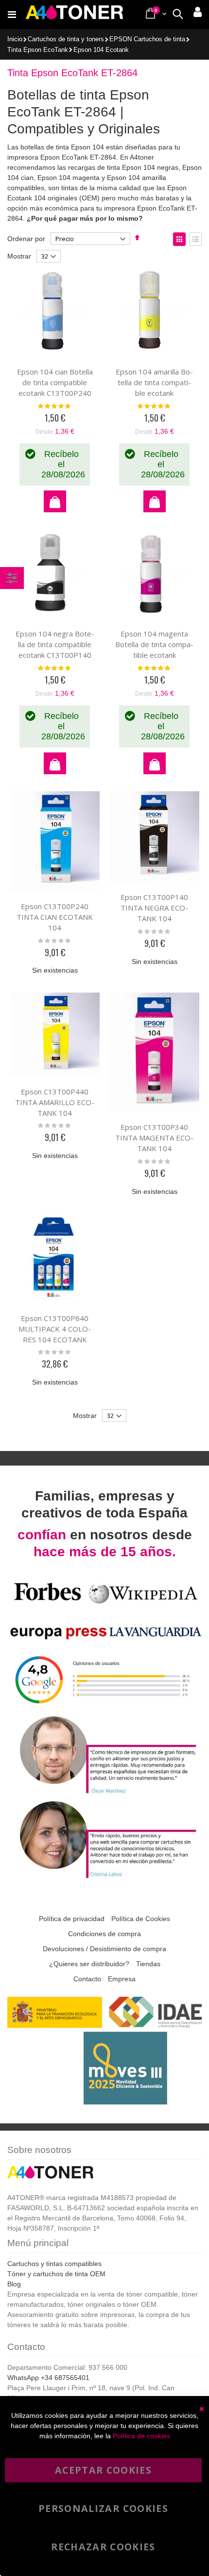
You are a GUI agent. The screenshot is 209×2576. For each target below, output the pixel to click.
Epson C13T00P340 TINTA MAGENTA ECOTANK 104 (154, 1138)
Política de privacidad (72, 1919)
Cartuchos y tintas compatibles (54, 2264)
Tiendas (148, 1964)
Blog (14, 2284)
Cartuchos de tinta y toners (66, 40)
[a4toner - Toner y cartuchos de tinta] (74, 15)
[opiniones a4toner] (104, 1793)
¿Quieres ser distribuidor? (89, 1964)
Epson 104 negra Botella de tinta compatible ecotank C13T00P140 (55, 644)
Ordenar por (26, 239)
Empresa (122, 1979)
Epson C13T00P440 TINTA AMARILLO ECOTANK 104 (55, 1102)
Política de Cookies (141, 1919)
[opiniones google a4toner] (104, 1708)
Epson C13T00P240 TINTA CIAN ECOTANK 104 (55, 917)
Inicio (15, 39)
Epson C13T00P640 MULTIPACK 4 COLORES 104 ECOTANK (55, 1329)
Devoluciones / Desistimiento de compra (104, 1949)
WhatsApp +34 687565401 (48, 2378)
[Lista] (195, 239)
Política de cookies (141, 2436)
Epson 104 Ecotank (101, 50)
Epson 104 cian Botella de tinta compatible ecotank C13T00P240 (55, 382)
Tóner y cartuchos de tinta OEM (56, 2274)
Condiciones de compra (104, 1934)
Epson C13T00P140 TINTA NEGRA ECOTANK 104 (154, 908)
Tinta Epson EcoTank (38, 50)
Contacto (87, 1979)
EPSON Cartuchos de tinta (147, 40)
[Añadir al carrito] (55, 501)
